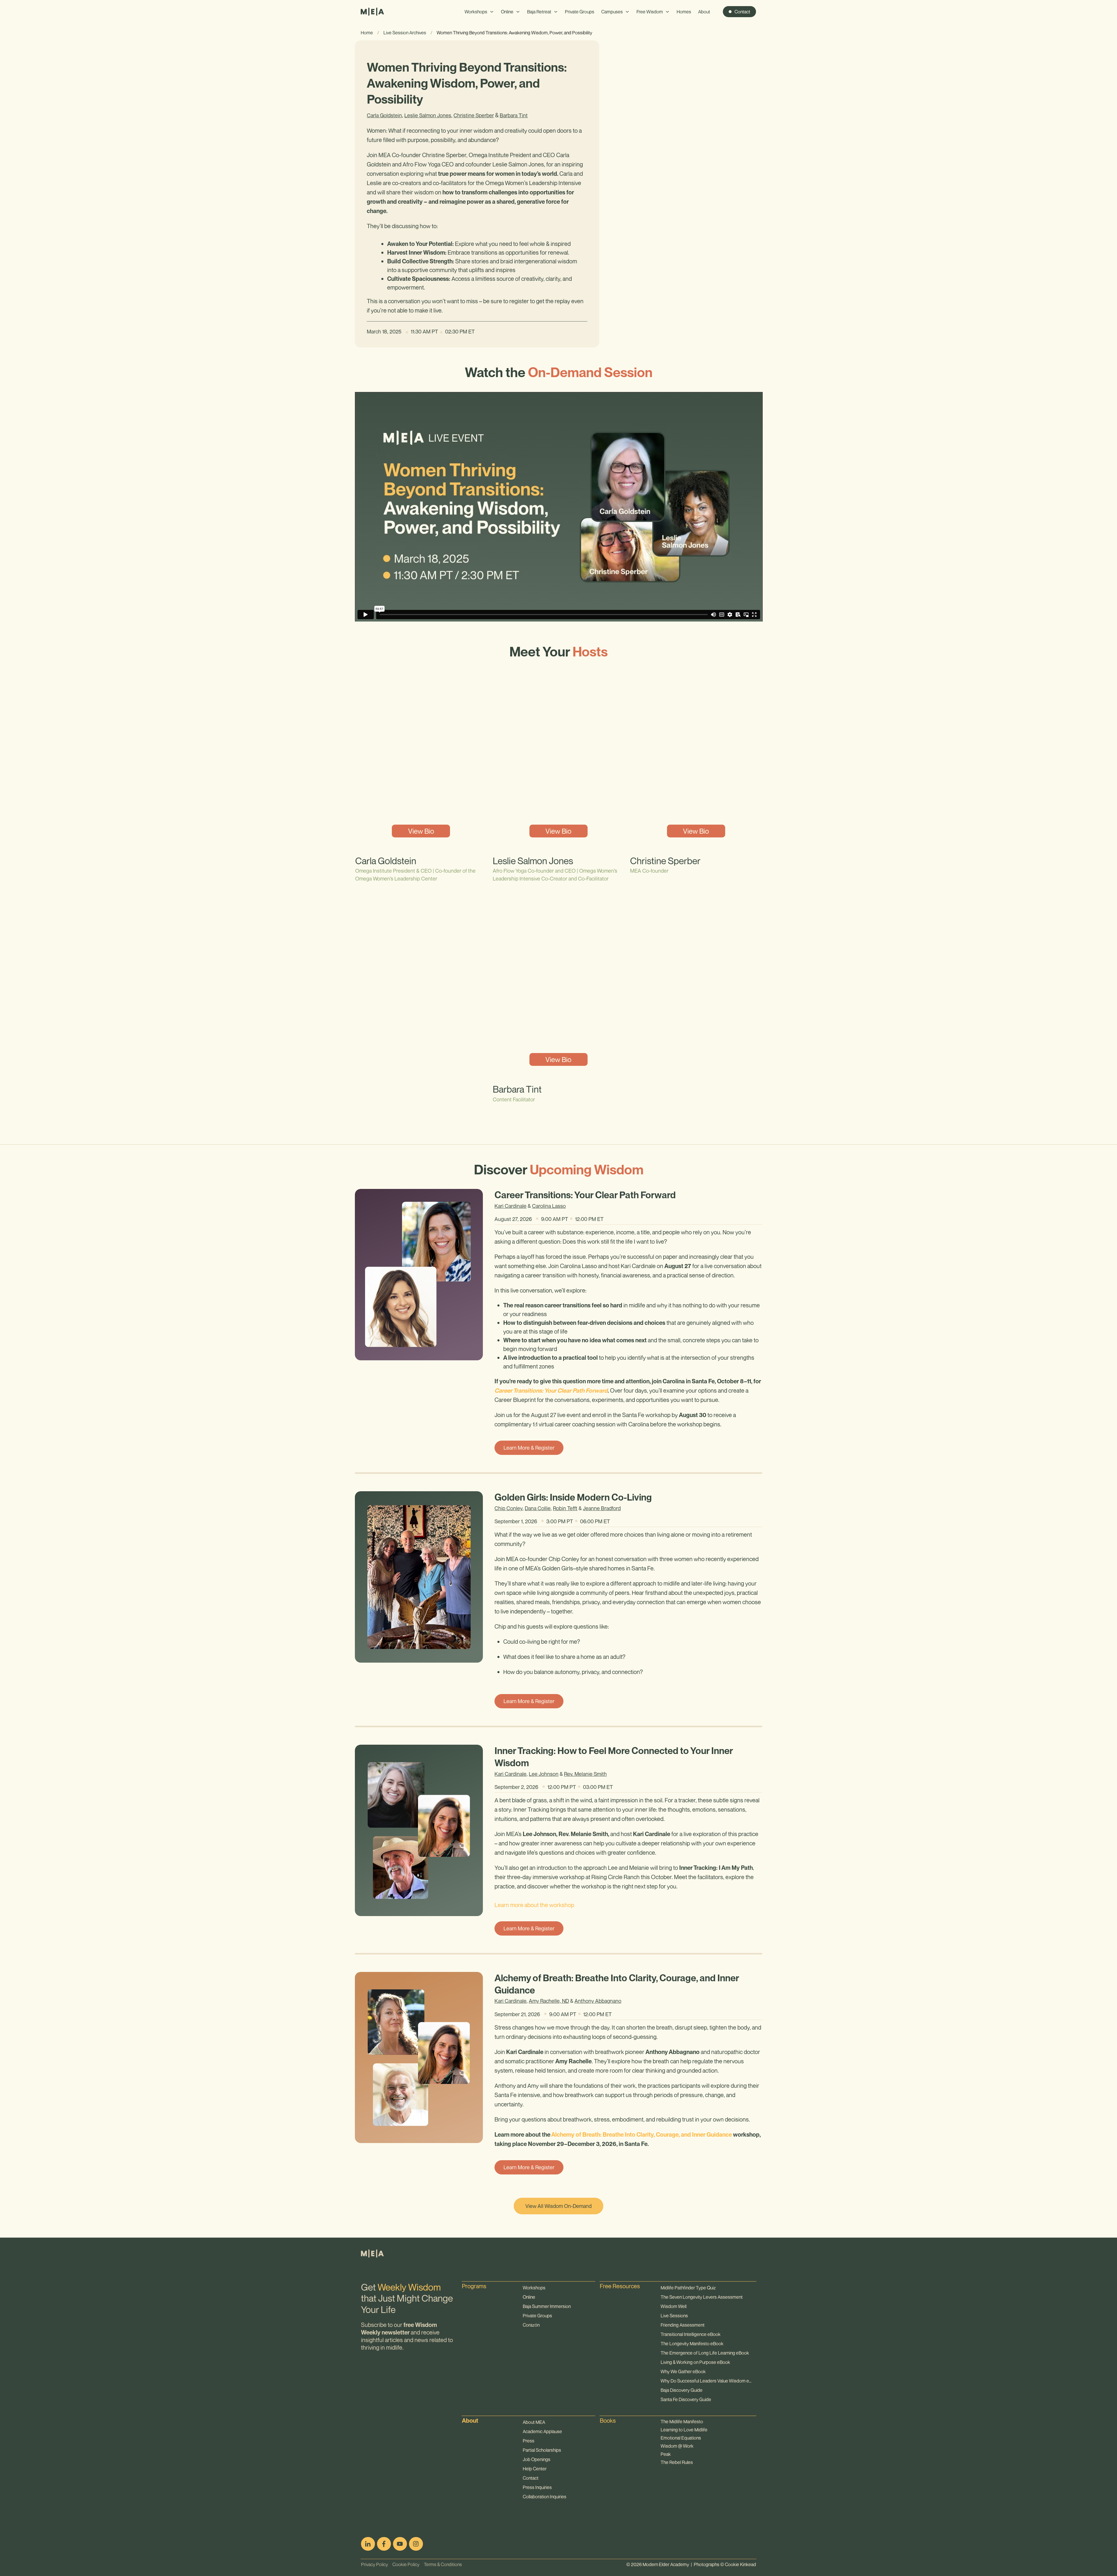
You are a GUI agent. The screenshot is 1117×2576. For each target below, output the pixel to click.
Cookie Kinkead (740, 2564)
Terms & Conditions (441, 2564)
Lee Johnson (544, 1774)
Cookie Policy (404, 2564)
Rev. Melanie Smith (585, 1774)
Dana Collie (538, 1508)
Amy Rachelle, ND (549, 2001)
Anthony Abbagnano (598, 2001)
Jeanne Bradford (602, 1508)
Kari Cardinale (511, 1206)
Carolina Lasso (549, 1206)
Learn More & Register (529, 1448)
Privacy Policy (375, 2564)
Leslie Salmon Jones (428, 115)
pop (467, 2513)
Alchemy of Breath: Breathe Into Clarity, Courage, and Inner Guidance (642, 2135)
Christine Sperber (474, 115)
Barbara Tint (514, 115)
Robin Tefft (565, 1508)
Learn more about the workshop (534, 1905)
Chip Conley (508, 1508)
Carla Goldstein (384, 115)
